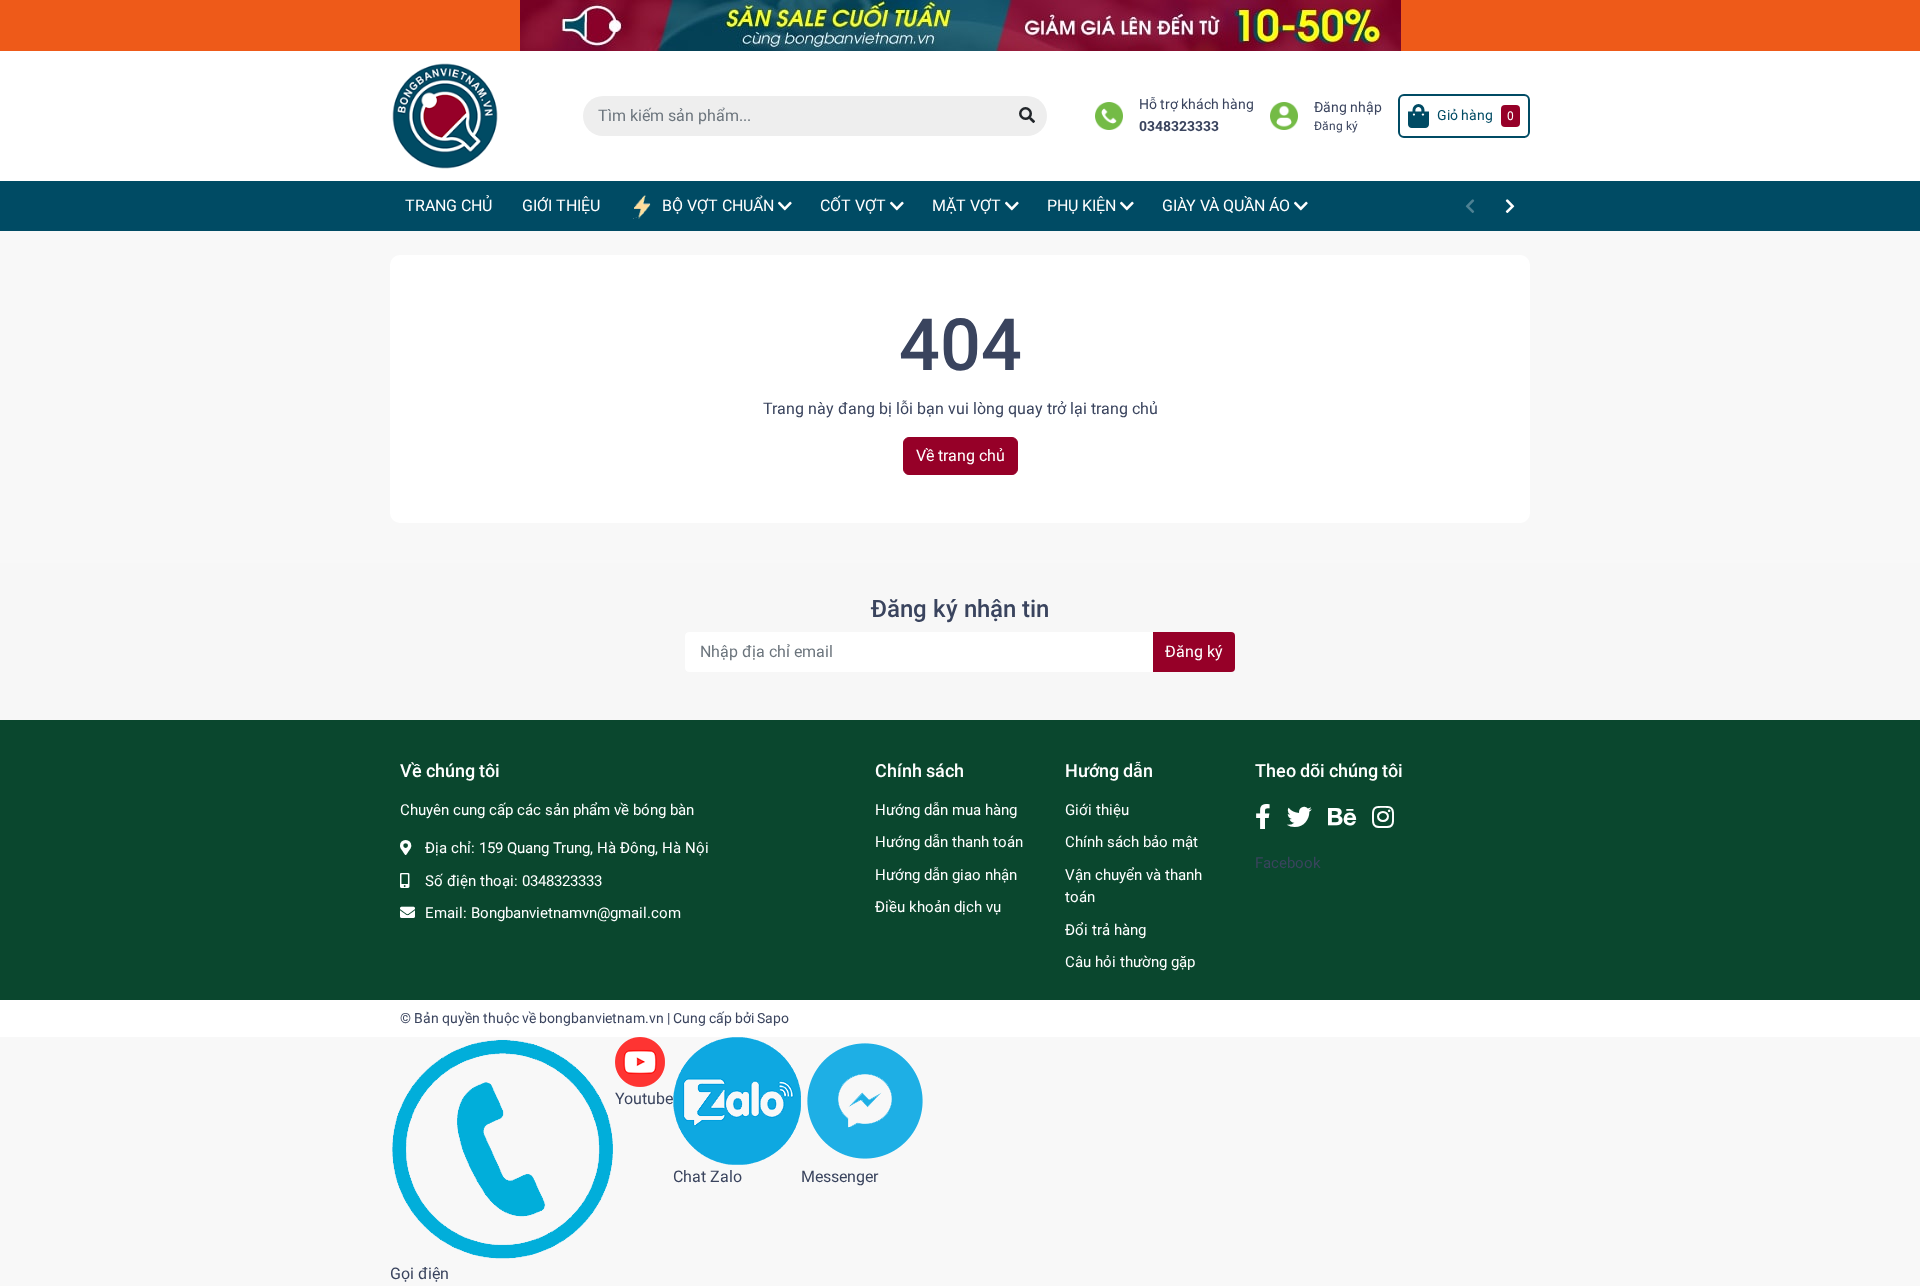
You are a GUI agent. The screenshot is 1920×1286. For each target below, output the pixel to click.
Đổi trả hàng (1105, 930)
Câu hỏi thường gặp (1130, 962)
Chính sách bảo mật (1131, 842)
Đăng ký (1336, 126)
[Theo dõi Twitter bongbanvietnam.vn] (1299, 817)
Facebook (1288, 863)
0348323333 (1179, 126)
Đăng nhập (1348, 107)
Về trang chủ (960, 455)
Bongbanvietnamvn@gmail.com (576, 913)
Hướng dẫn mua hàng (946, 810)
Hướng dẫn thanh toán (949, 842)
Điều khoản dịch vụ (938, 907)
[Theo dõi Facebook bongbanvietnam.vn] (1263, 817)
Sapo (773, 1018)
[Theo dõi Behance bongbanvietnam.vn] (1342, 817)
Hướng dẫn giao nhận (946, 875)
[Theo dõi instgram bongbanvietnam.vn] (1383, 817)
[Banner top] (960, 24)
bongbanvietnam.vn (601, 1018)
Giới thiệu (1097, 810)
